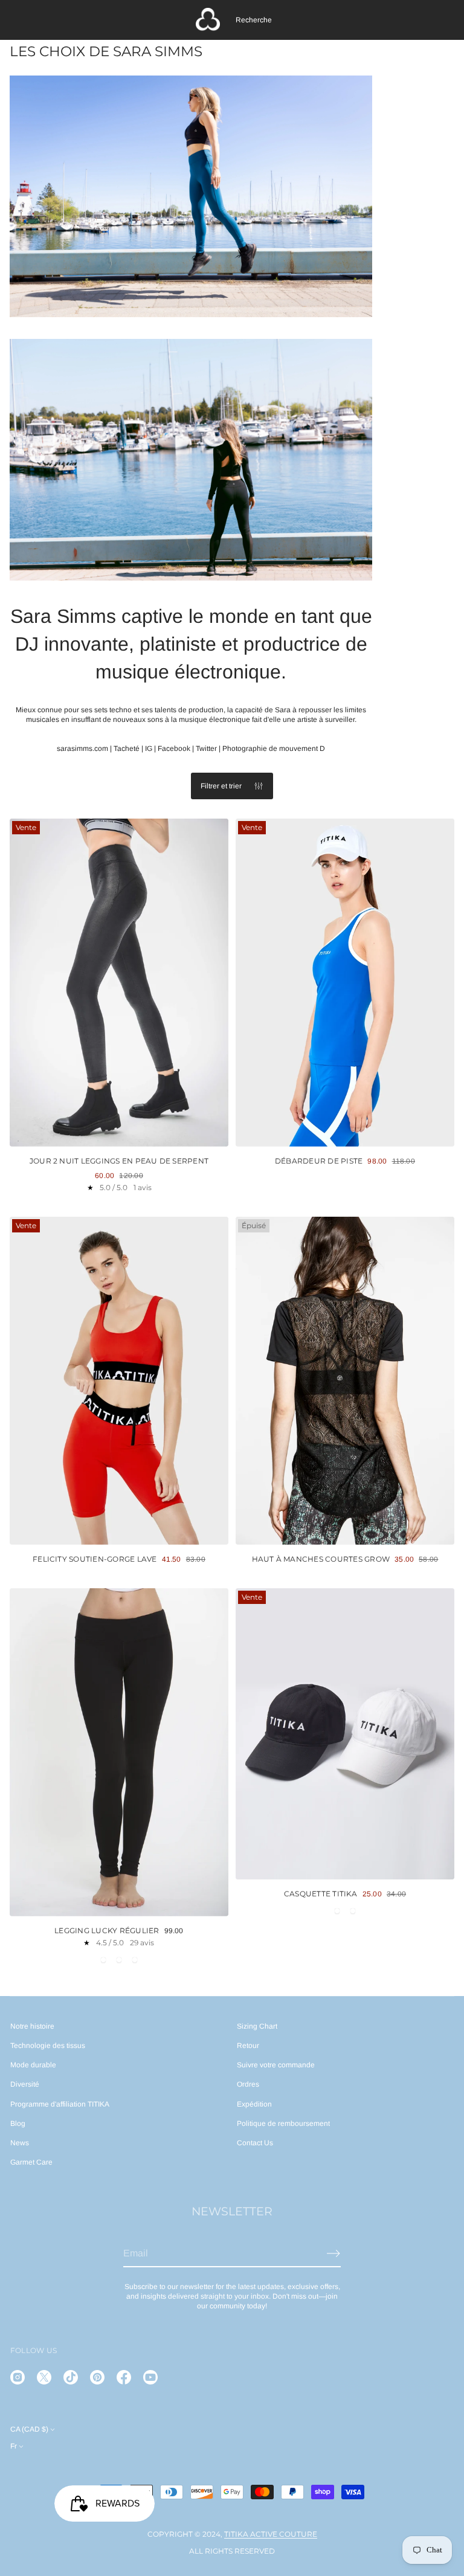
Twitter (206, 749)
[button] (254, 20)
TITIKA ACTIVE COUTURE (271, 2534)
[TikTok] (71, 2377)
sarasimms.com (82, 749)
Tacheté (127, 749)
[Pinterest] (97, 2377)
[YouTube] (150, 2377)
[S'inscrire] (333, 2253)
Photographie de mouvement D (274, 749)
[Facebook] (124, 2377)
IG (149, 749)
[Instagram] (18, 2377)
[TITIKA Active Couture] (208, 20)
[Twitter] (44, 2377)
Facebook (174, 749)
